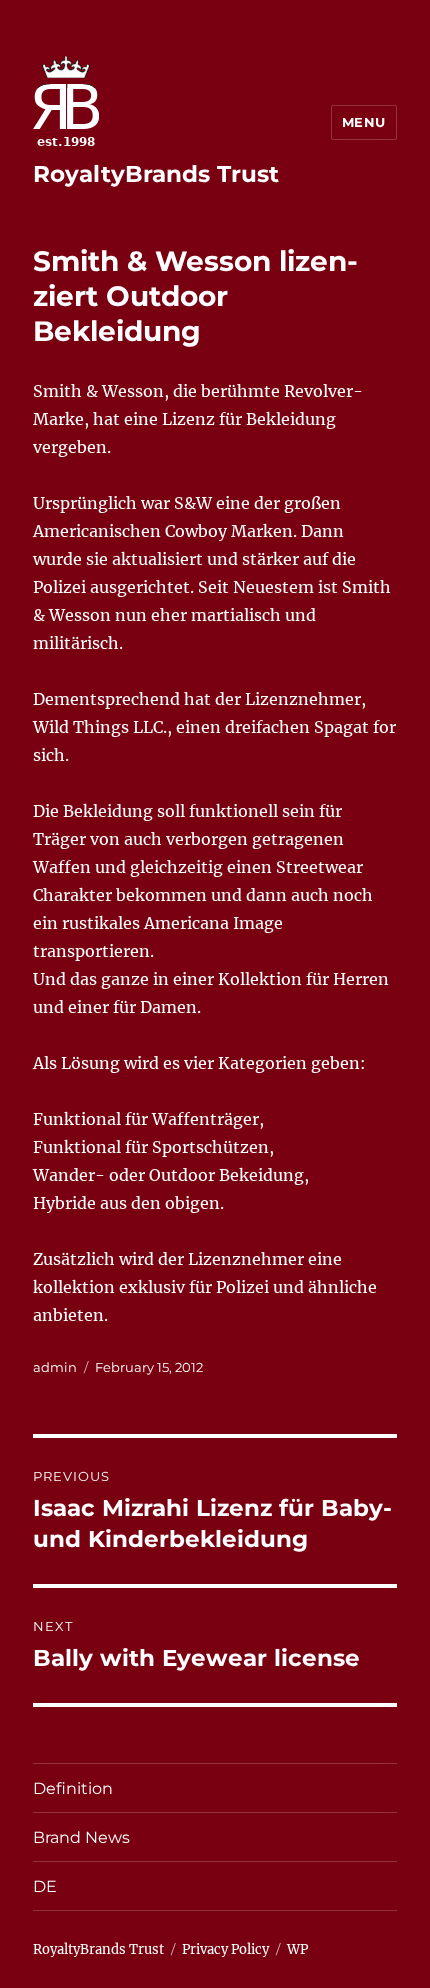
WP (297, 1949)
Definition (73, 1788)
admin (55, 1367)
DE (45, 1886)
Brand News (81, 1837)
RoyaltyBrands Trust (156, 174)
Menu (364, 122)
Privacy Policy (225, 1949)
